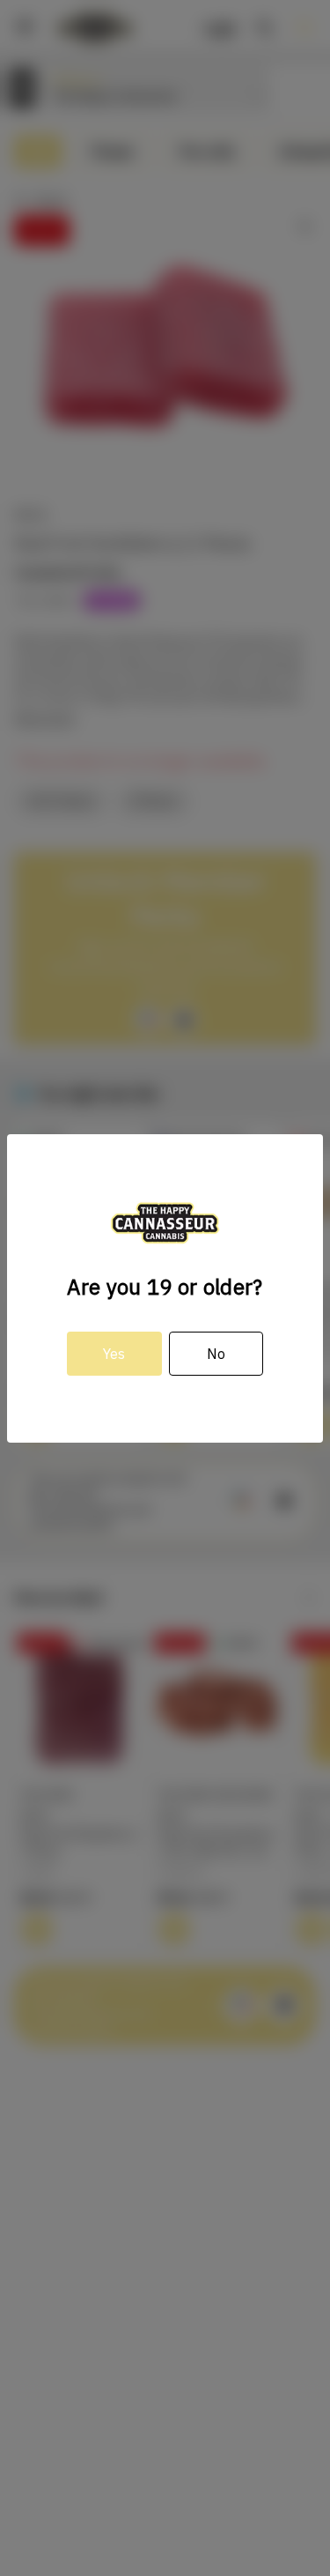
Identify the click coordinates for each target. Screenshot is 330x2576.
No (216, 1354)
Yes (114, 1354)
